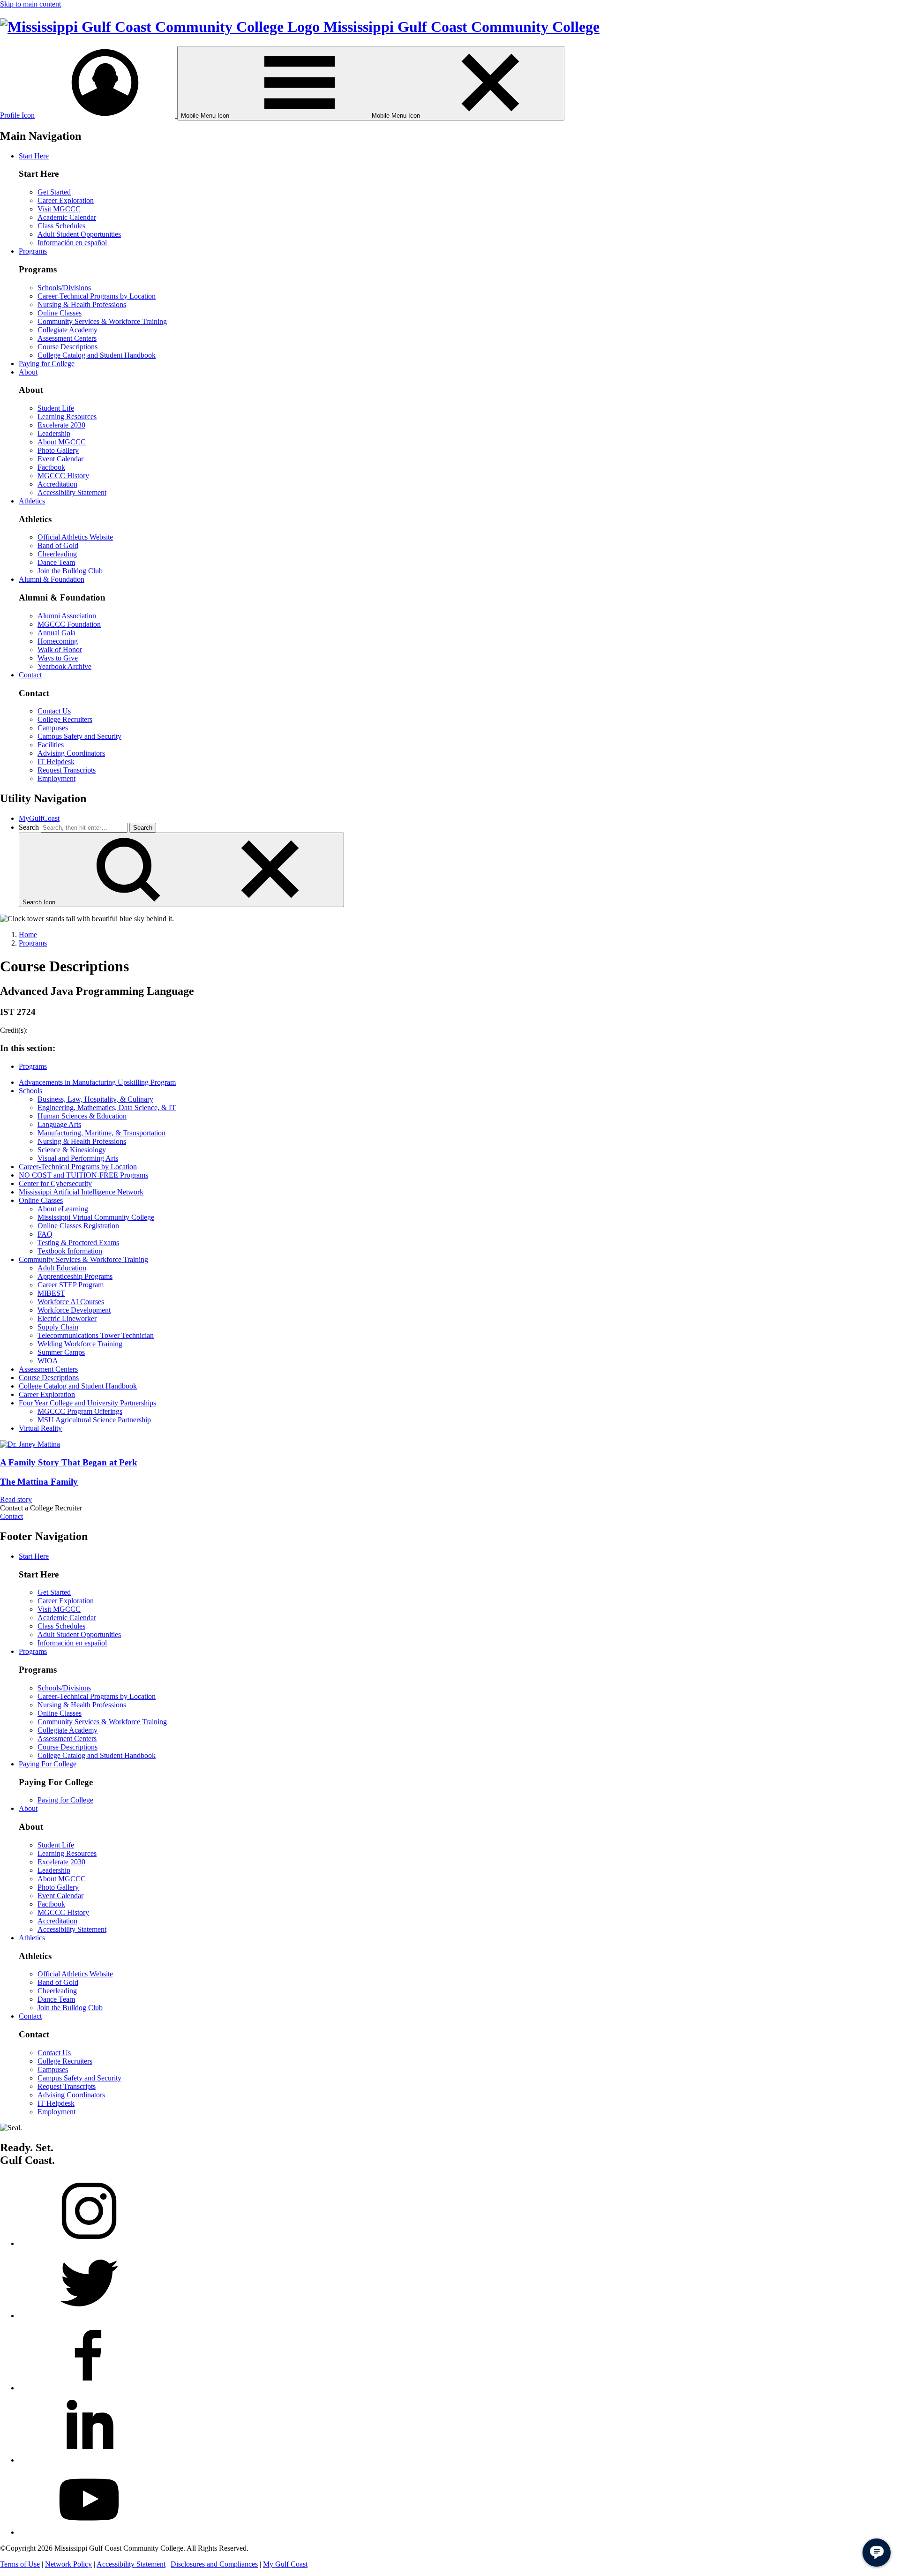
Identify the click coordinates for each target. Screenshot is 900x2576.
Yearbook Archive (64, 666)
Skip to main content (30, 4)
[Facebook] (89, 2388)
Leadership (54, 433)
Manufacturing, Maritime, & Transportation (101, 1133)
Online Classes (60, 313)
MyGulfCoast (39, 818)
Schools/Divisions (64, 288)
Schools (30, 1091)
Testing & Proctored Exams (78, 1243)
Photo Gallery (58, 450)
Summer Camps (61, 1352)
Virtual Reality (40, 1428)
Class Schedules (61, 226)
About (28, 372)
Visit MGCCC (59, 209)
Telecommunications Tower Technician (96, 1335)
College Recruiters (65, 719)
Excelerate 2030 (61, 425)
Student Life (56, 408)
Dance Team (56, 562)
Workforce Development (74, 1310)
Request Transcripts (67, 770)
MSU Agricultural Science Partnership (94, 1420)
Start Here (34, 156)
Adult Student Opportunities (79, 234)
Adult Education (62, 1268)
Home (28, 935)
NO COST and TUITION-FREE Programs (83, 1175)
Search (29, 827)
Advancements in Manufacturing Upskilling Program (97, 1082)
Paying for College (47, 364)
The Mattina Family (39, 1482)
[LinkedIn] (89, 2460)
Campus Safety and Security (79, 736)
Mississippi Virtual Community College (96, 1217)
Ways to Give (58, 658)
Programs (33, 251)
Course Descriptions (67, 347)
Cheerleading (57, 554)
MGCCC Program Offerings (80, 1411)
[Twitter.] (89, 2316)
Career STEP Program (71, 1285)
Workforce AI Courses (71, 1302)
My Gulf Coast (285, 2564)
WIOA (48, 1361)
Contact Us (54, 711)
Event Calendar (60, 459)
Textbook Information (70, 1251)
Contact (30, 675)
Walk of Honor (60, 650)
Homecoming (58, 641)
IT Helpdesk (56, 762)
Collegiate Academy (67, 330)
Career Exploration (66, 200)
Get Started (54, 192)
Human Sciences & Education (82, 1116)
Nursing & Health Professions (82, 304)
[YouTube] (89, 2532)
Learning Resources (67, 417)
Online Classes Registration (78, 1226)
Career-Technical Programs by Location (97, 296)
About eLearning (63, 1209)
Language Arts (59, 1124)
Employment (56, 778)
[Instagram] (89, 2243)
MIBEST (51, 1293)
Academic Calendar (67, 217)
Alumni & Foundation (52, 579)
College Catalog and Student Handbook (97, 355)
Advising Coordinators (71, 753)
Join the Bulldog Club (70, 571)
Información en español (72, 243)
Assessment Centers (67, 338)
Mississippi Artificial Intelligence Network (81, 1192)
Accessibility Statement (72, 492)
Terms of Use (20, 2564)
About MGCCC (62, 442)
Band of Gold (58, 545)
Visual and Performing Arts (78, 1158)
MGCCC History (63, 476)
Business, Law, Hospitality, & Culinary (95, 1099)
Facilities (51, 745)
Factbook (51, 467)
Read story (16, 1499)
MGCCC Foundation (69, 624)
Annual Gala (56, 633)
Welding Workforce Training (80, 1344)
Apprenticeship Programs (75, 1276)
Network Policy (68, 2564)
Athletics (32, 501)
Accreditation (57, 484)
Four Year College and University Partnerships (87, 1403)
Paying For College (48, 1764)
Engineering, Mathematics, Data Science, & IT (107, 1108)
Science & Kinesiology (72, 1150)
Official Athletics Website (75, 537)
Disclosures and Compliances (214, 2564)
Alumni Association (67, 616)
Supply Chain (58, 1327)
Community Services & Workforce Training (102, 321)
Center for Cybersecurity (55, 1183)
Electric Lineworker (67, 1318)
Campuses (53, 728)
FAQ (45, 1234)
